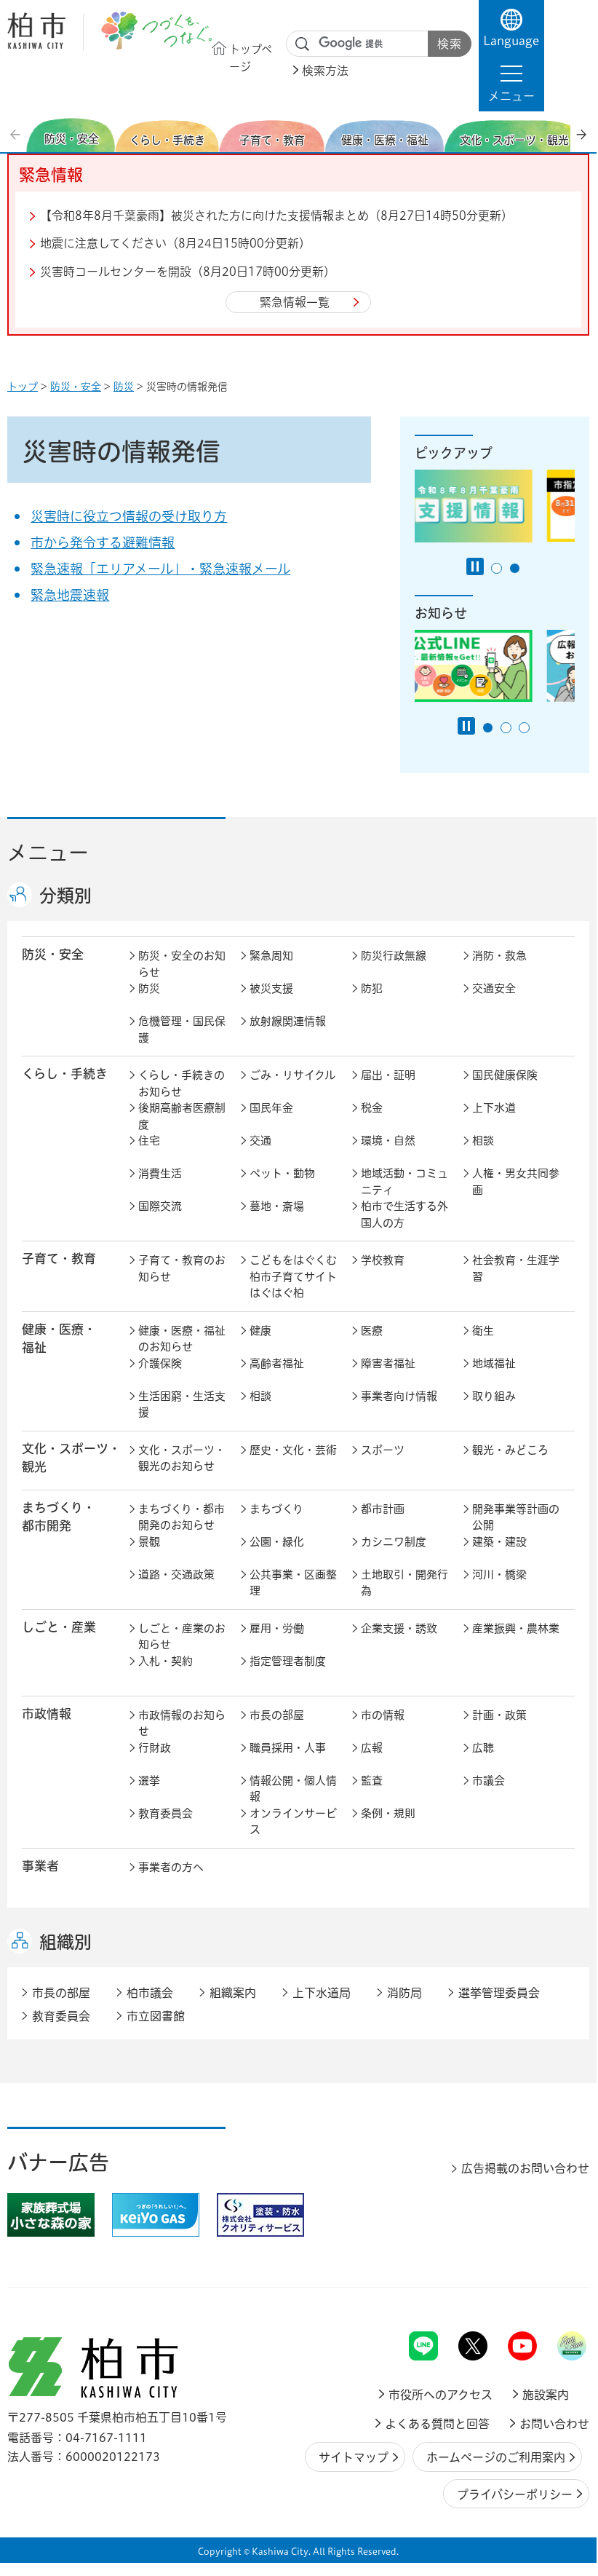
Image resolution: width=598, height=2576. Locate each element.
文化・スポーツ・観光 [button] (71, 1458)
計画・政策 (499, 1715)
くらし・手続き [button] (65, 1074)
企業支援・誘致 (399, 1628)
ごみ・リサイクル (292, 1075)
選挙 (149, 1781)
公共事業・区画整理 (293, 1583)
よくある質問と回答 (437, 2424)
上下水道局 (322, 1993)
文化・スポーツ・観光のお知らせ (182, 1458)
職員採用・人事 (288, 1748)
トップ (23, 387)
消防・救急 (499, 956)
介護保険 (160, 1363)
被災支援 (271, 988)
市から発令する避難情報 (103, 542)
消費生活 (160, 1173)
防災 (124, 387)
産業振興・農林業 (516, 1628)
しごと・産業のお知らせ (182, 1637)
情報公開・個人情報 (293, 1789)
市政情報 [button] (47, 1714)
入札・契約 (166, 1661)
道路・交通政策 (176, 1575)
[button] (511, 83)
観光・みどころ (510, 1450)
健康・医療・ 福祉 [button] (59, 1338)
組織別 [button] (65, 1942)
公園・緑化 (277, 1542)
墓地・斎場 (277, 1206)
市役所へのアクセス (440, 2395)
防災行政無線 (394, 956)
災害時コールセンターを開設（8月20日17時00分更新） (188, 272)
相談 (483, 1141)
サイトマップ (354, 2457)
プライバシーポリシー (515, 2494)
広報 (372, 1748)
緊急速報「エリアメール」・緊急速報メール (160, 569)
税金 (372, 1108)
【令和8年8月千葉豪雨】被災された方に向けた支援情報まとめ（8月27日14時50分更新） (276, 216)
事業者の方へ (171, 1867)
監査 (372, 1781)
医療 (372, 1331)
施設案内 (546, 2395)
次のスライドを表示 (581, 135)
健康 (260, 1331)
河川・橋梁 (499, 1575)
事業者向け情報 (399, 1396)
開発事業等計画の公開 (516, 1517)
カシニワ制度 (394, 1542)
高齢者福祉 (277, 1363)
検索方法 (325, 71)
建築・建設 (499, 1542)
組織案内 (233, 1993)
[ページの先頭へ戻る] (557, 2293)
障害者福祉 (388, 1363)
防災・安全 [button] (53, 954)
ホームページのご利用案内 (496, 2457)
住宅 (149, 1141)
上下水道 (494, 1108)
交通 (260, 1141)
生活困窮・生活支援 (182, 1404)
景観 (149, 1542)
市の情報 (383, 1715)
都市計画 (383, 1509)
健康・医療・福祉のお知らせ (182, 1339)
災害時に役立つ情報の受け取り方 (129, 516)
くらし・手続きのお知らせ (182, 1083)
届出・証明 (388, 1075)
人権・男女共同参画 (516, 1182)
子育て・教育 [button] (59, 1259)
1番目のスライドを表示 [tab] (497, 568)
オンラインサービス (293, 1822)
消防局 (404, 1993)
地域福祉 (494, 1363)
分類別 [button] (65, 896)
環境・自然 (388, 1141)
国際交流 (160, 1206)
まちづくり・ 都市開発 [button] (59, 1517)
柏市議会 (150, 1993)
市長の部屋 (277, 1715)
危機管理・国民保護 (182, 1030)
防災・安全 (76, 387)
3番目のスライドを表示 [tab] (524, 728)
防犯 (372, 988)
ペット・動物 (282, 1173)
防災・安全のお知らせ (182, 964)
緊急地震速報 (70, 595)
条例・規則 (388, 1813)
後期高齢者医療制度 (182, 1116)
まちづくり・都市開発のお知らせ (182, 1517)
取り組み (494, 1396)
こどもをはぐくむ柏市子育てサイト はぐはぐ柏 (296, 1276)
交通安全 (494, 988)
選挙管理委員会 (499, 1993)
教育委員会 (166, 1813)
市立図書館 (156, 2016)
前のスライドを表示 (17, 135)
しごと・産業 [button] (59, 1627)
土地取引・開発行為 (404, 1583)
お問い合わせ (554, 2424)
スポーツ (383, 1450)
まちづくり (276, 1509)
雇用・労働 (277, 1628)
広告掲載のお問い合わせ (525, 2168)
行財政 (155, 1748)
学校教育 (383, 1260)
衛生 (483, 1331)
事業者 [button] (40, 1866)
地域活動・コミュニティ (404, 1182)
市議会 (489, 1781)
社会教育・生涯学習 (516, 1268)
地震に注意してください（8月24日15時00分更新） (175, 243)
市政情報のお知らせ (182, 1723)
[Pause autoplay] (475, 566)
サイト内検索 (303, 44)
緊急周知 (271, 956)
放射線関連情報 (288, 1021)
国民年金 (271, 1108)
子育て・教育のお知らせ (182, 1268)
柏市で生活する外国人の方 (404, 1214)
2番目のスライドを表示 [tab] (515, 568)
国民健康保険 (505, 1075)
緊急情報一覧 (295, 302)
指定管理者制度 (288, 1661)
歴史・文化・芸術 (293, 1450)
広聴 (483, 1748)
